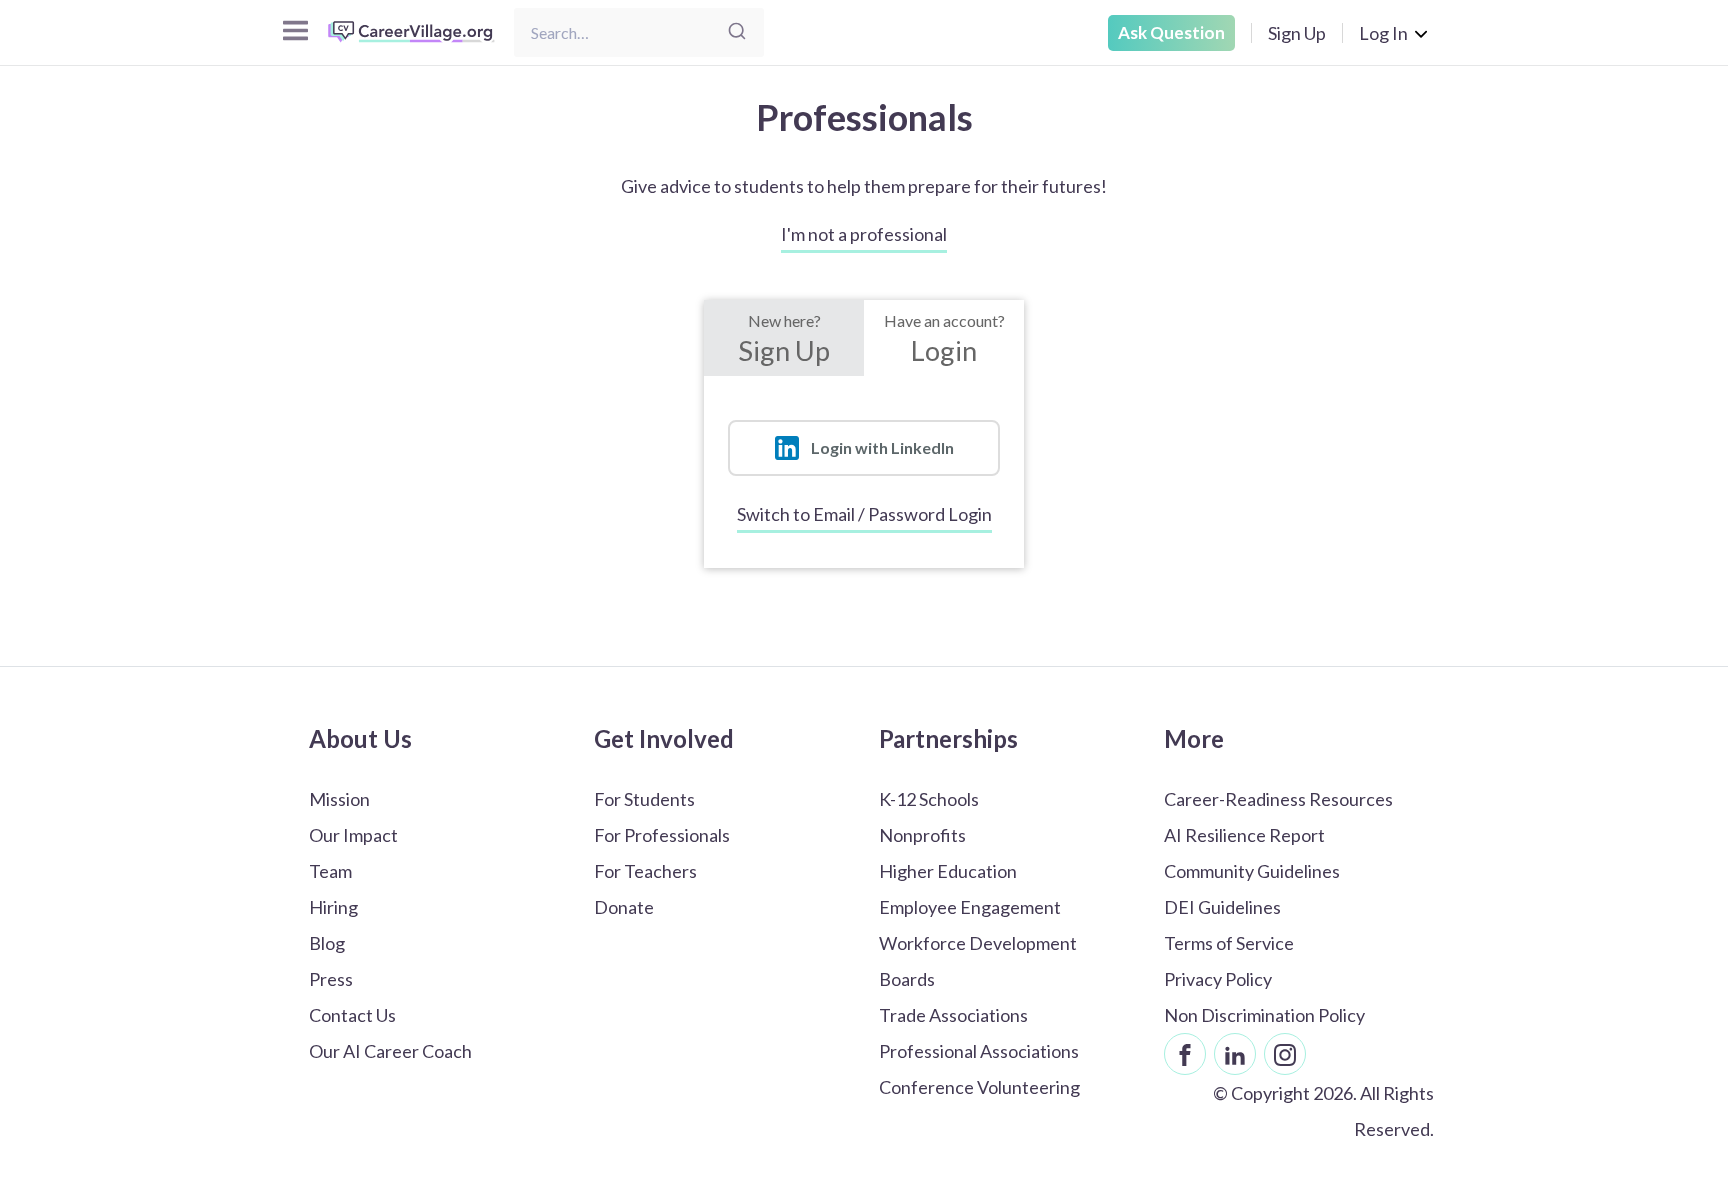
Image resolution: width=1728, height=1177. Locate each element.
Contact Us (352, 1015)
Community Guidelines (1252, 871)
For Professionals (662, 835)
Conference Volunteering (979, 1087)
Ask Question (1171, 32)
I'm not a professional (864, 234)
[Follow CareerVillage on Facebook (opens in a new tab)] (1185, 1054)
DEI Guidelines (1222, 907)
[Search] (737, 32)
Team (330, 871)
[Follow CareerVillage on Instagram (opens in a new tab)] (1285, 1054)
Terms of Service (1229, 943)
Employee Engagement (970, 907)
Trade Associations (953, 1015)
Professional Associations (979, 1051)
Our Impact (353, 835)
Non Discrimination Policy (1264, 1015)
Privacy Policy (1218, 979)
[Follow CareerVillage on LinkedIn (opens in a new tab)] (1235, 1054)
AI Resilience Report (1244, 835)
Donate (624, 907)
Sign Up (1297, 33)
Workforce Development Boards (978, 961)
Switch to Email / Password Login (864, 514)
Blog (327, 943)
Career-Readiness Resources (1278, 799)
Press (331, 979)
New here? (784, 339)
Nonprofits (922, 835)
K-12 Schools (929, 799)
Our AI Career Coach (390, 1051)
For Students (644, 799)
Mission (339, 799)
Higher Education (948, 871)
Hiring (333, 907)
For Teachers (645, 871)
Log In (1383, 33)
